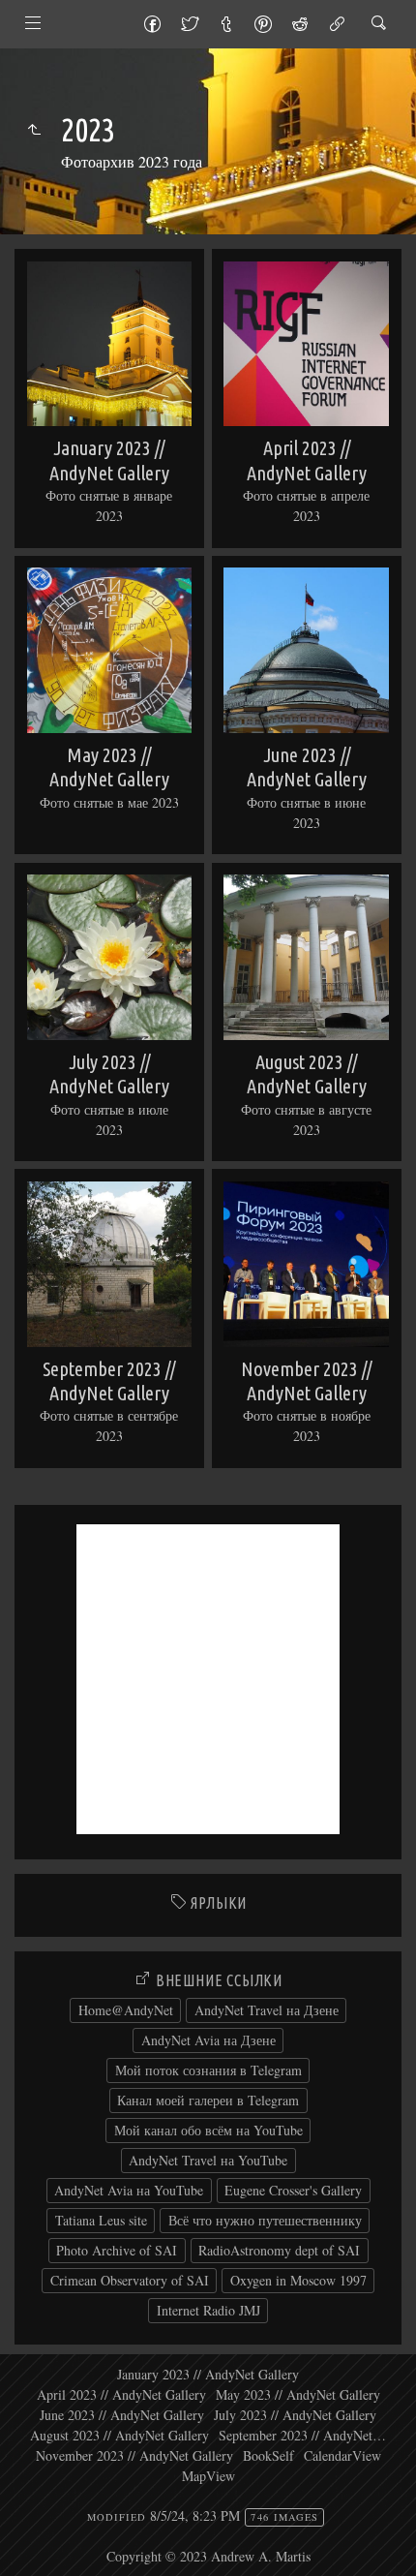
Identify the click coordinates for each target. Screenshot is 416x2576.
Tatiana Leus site (101, 2220)
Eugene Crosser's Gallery (293, 2190)
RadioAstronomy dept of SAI (279, 2250)
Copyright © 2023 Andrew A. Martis (208, 2556)
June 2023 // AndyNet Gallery (122, 2415)
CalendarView (342, 2455)
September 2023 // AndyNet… (302, 2435)
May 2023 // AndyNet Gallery (298, 2394)
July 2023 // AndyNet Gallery (295, 2415)
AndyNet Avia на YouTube (129, 2190)
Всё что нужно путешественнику (265, 2220)
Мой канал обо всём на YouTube (208, 2130)
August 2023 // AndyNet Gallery (119, 2435)
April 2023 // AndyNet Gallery (121, 2394)
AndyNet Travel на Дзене (267, 2010)
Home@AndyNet (126, 2010)
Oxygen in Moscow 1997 (298, 2280)
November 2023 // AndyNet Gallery (134, 2455)
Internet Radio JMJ (208, 2310)
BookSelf (268, 2455)
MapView (208, 2476)
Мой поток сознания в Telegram (208, 2070)
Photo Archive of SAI (117, 2250)
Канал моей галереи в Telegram (208, 2100)
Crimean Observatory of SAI (130, 2280)
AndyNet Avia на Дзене (208, 2040)
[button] (30, 2546)
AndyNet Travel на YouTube (208, 2160)
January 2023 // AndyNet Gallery (208, 2374)
